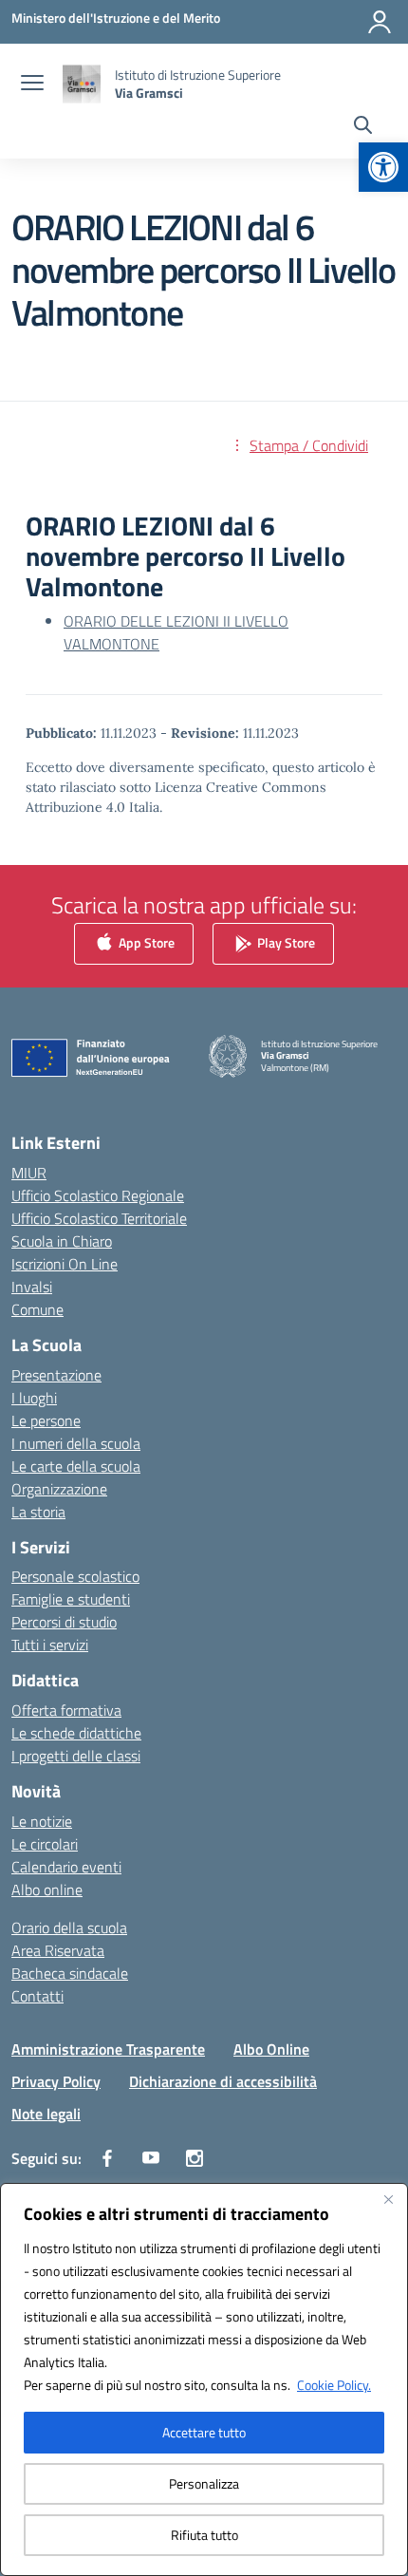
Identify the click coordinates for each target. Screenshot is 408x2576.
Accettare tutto (204, 2432)
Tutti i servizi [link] (50, 1645)
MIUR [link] (29, 1173)
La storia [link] (38, 1512)
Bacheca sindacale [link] (70, 1973)
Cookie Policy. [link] (334, 2385)
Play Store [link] (285, 942)
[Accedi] (380, 22)
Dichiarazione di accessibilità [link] (223, 2081)
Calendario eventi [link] (66, 1867)
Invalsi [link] (32, 1287)
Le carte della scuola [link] (76, 1466)
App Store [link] (145, 942)
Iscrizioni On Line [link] (65, 1264)
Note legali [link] (46, 2114)
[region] (204, 2379)
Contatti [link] (37, 1996)
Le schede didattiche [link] (76, 1733)
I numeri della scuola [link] (76, 1443)
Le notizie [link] (42, 1821)
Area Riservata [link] (58, 1950)
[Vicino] (388, 2199)
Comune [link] (37, 1309)
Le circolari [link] (45, 1844)
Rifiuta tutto (204, 2535)
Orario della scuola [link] (69, 1927)
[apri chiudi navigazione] (32, 85)
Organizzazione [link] (59, 1489)
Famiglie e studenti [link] (71, 1599)
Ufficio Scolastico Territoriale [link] (99, 1218)
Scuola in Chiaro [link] (62, 1241)
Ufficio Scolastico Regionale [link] (98, 1195)
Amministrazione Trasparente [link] (108, 2049)
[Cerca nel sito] (363, 127)
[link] (383, 167)
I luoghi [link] (34, 1398)
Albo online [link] (47, 1890)
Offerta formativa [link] (66, 1710)
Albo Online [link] (271, 2049)
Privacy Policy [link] (56, 2081)
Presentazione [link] (56, 1375)
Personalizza (204, 2483)
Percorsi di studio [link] (64, 1622)
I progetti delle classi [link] (76, 1756)
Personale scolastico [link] (75, 1576)
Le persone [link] (46, 1420)
